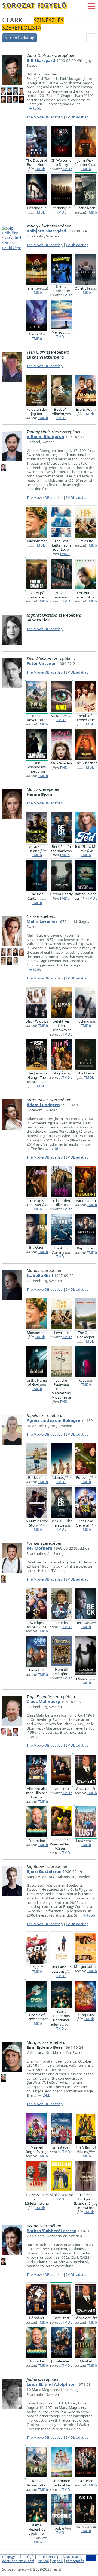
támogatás (75, 2561)
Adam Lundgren (43, 1105)
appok (57, 2561)
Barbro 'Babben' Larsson (52, 2231)
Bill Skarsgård (41, 60)
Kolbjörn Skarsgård (46, 231)
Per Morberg (40, 1548)
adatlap (22, 38)
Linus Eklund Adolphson (51, 2384)
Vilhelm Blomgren (45, 436)
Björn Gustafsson (44, 1871)
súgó (30, 2556)
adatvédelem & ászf (18, 2561)
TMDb (40, 169)
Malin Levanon (42, 921)
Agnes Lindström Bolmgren (55, 1420)
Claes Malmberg (43, 1701)
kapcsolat (71, 2556)
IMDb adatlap (77, 117)
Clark (13, 20)
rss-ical (43, 2561)
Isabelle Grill (40, 1275)
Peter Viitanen (42, 663)
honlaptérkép (48, 2556)
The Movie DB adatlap (45, 117)
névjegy (9, 2556)
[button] (91, 6)
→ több (35, 109)
